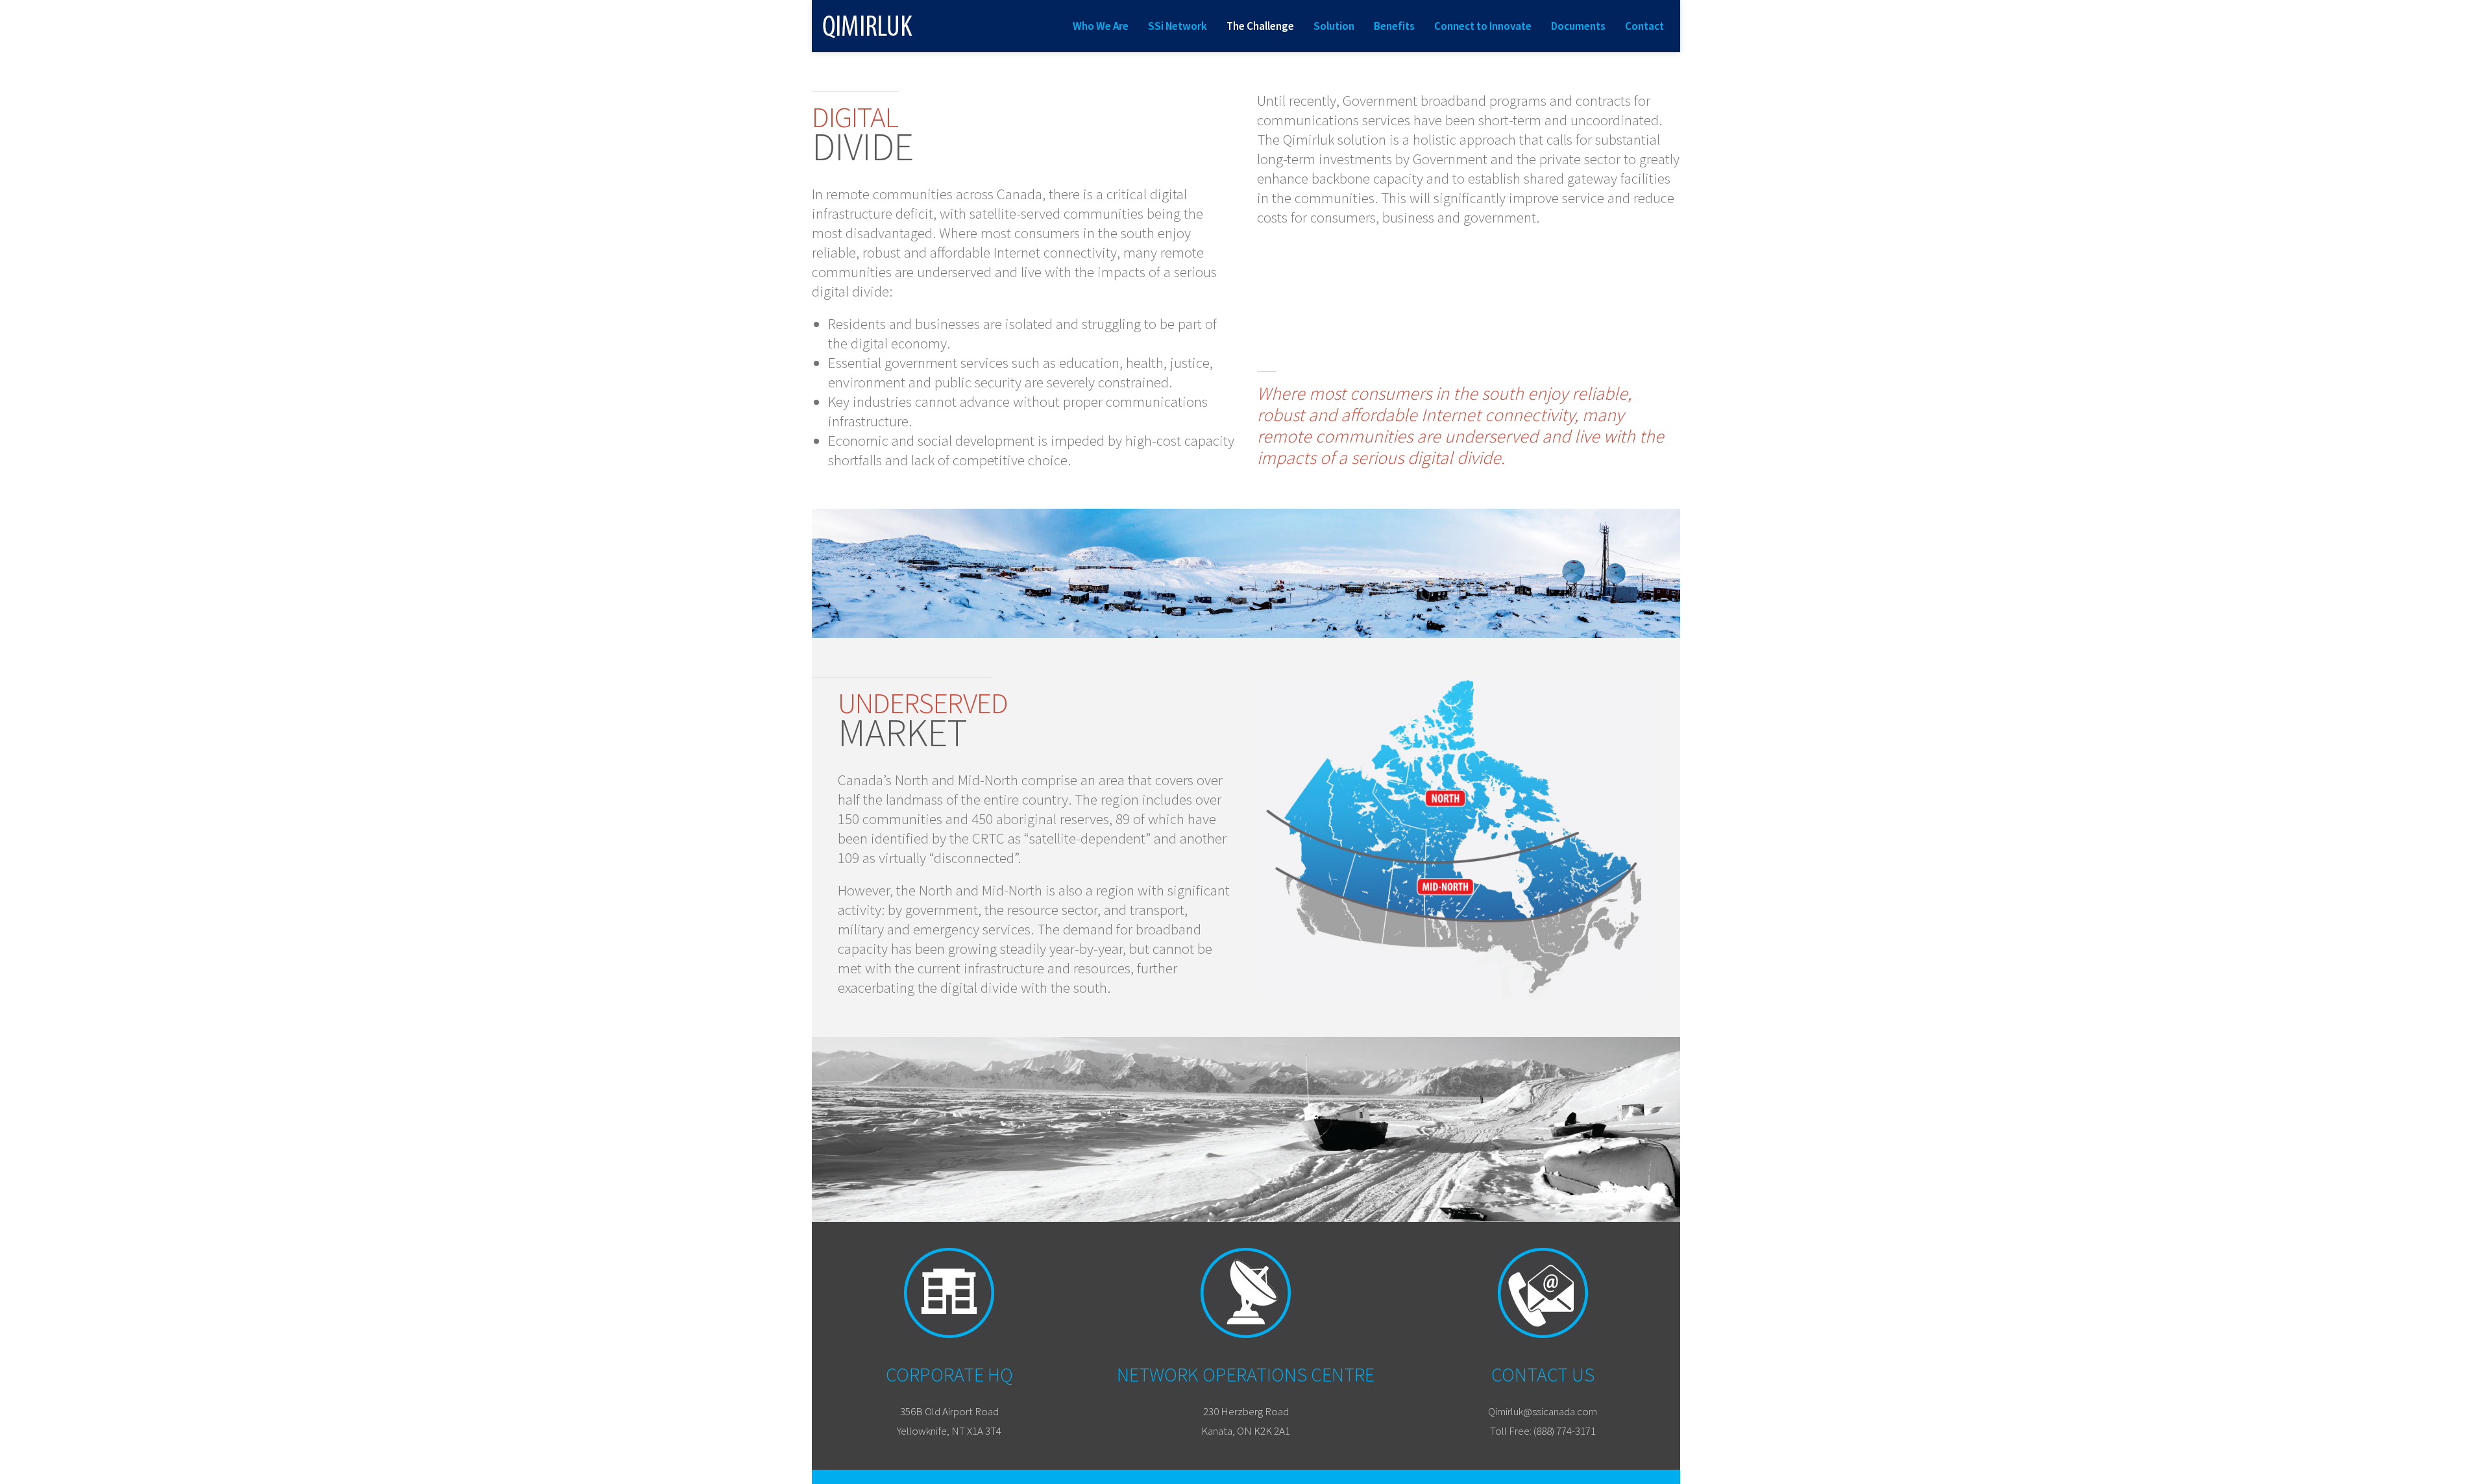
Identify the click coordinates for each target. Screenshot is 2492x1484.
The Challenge (1260, 26)
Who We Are (1101, 26)
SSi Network (1178, 26)
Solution (1334, 26)
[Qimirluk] (868, 26)
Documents (1578, 26)
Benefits (1394, 26)
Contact (1644, 26)
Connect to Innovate (1483, 26)
